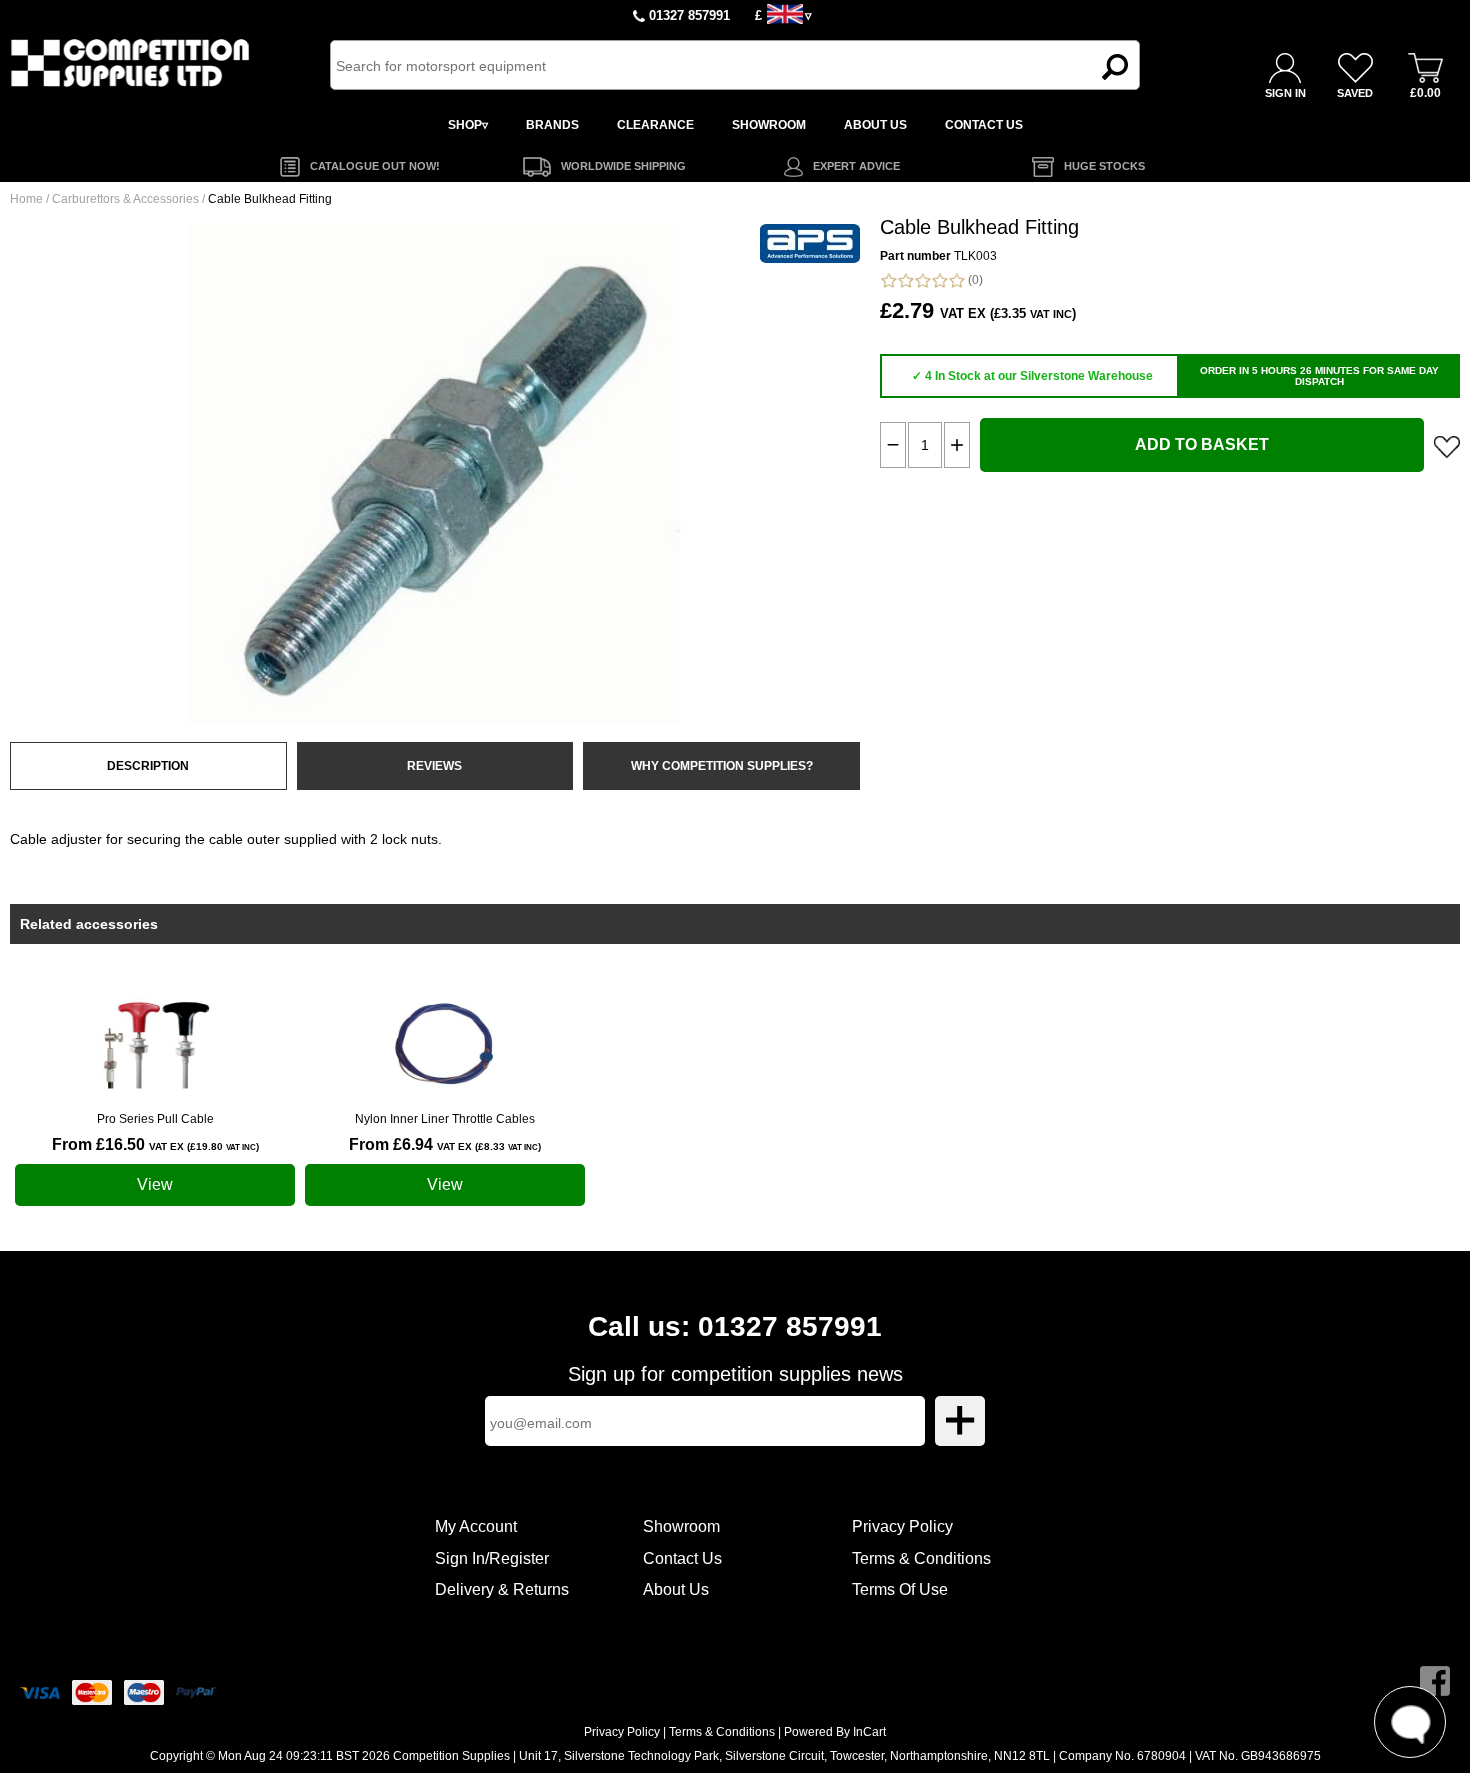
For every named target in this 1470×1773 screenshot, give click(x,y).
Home (26, 199)
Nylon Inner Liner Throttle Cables (445, 1119)
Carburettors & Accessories (125, 199)
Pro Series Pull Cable (155, 1119)
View (155, 1184)
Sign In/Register (492, 1558)
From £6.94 (445, 1144)
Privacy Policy (902, 1526)
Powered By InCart (835, 1732)
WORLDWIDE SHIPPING (623, 166)
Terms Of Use (900, 1589)
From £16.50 (155, 1144)
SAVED (1355, 93)
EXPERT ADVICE (856, 166)
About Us (676, 1589)
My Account (476, 1526)
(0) (974, 280)
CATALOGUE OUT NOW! (375, 166)
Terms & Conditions (921, 1558)
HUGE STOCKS (1104, 166)
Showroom (681, 1526)
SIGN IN (1285, 93)
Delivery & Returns (502, 1589)
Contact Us (682, 1558)
